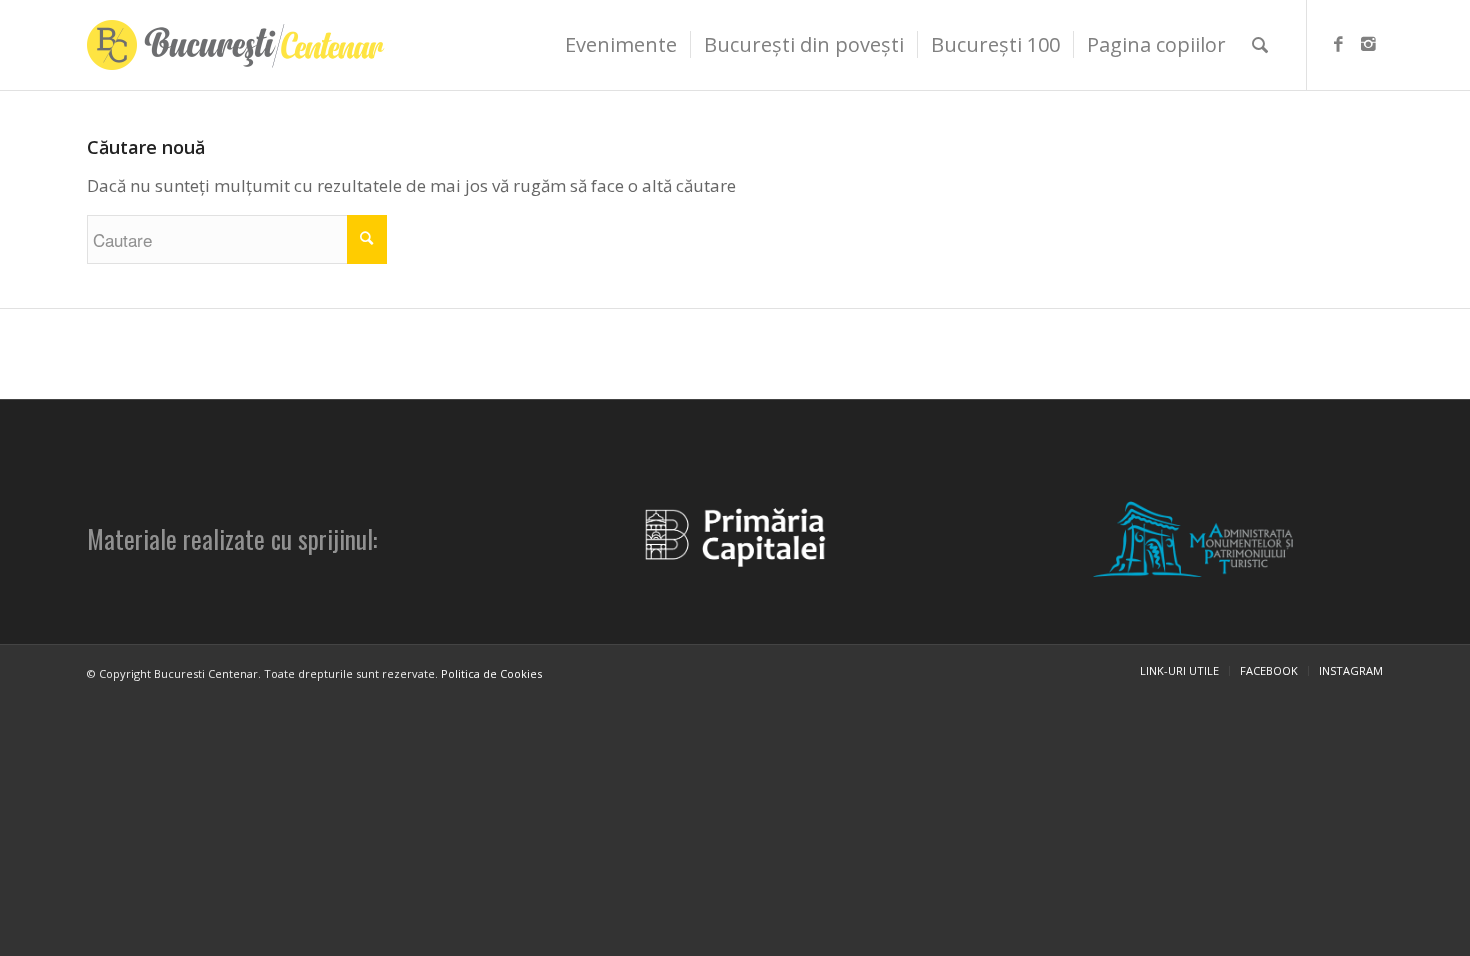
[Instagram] (1368, 44)
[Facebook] (1338, 44)
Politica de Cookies (491, 673)
